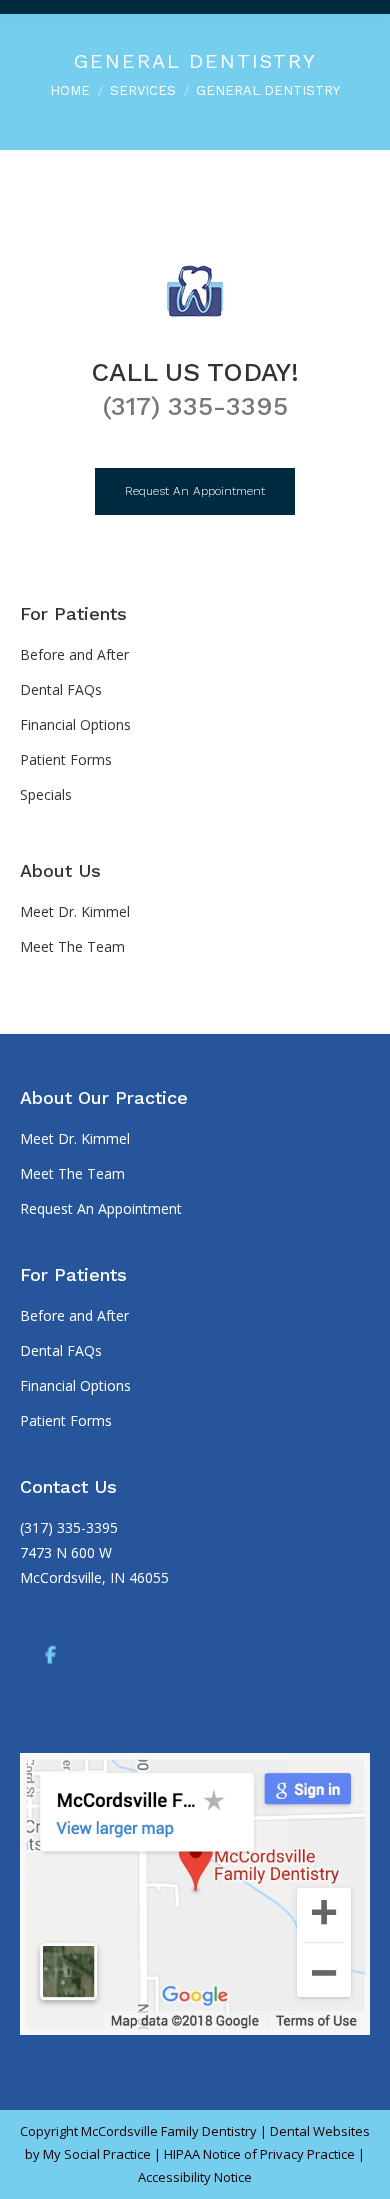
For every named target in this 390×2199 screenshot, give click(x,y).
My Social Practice (95, 2154)
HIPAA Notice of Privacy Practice (259, 2154)
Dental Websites (320, 2131)
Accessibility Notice (195, 2177)
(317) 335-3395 (195, 406)
